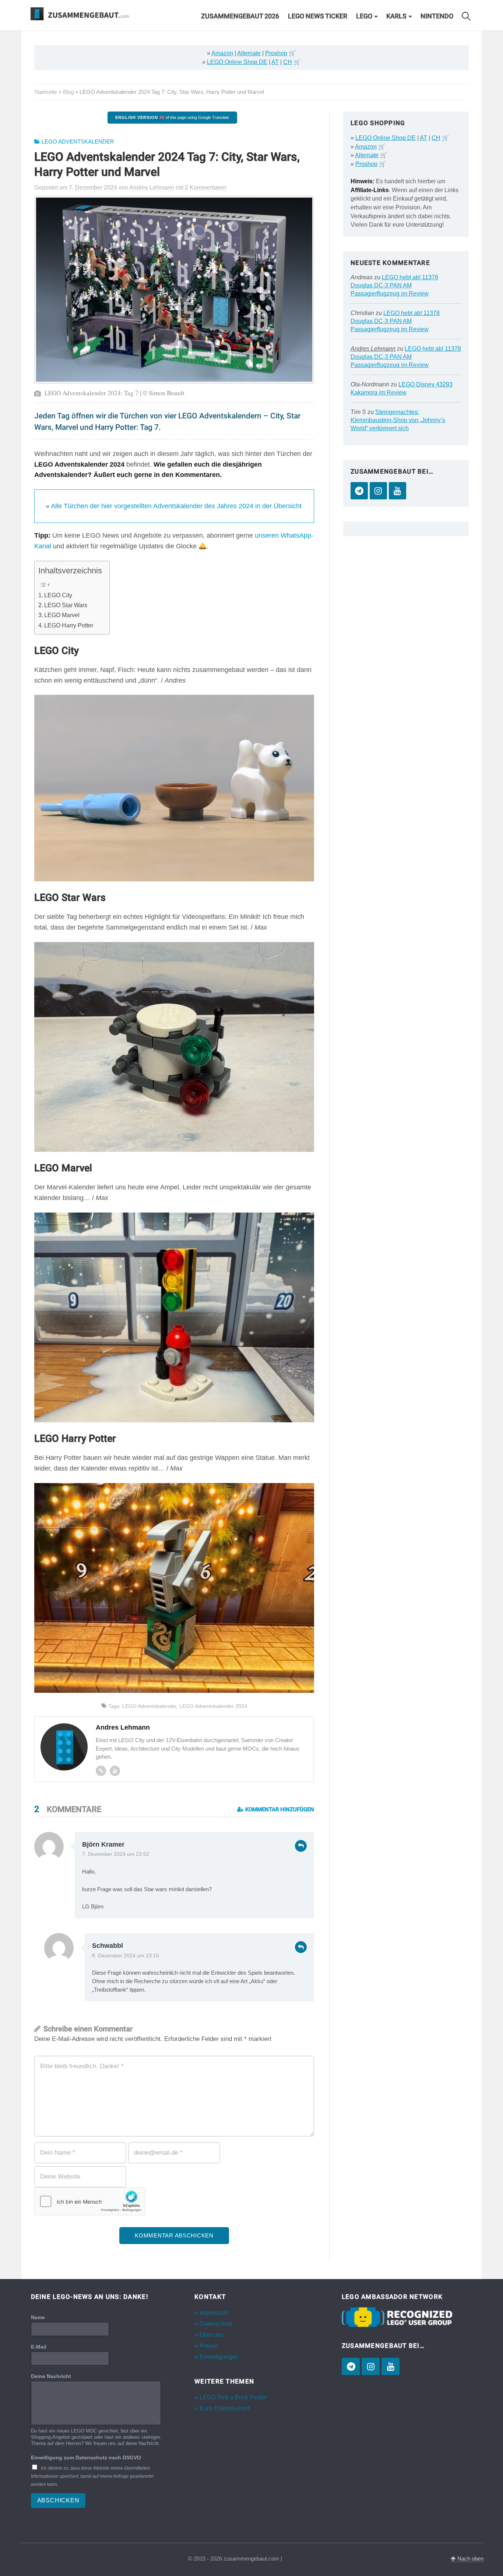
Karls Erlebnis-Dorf (224, 2408)
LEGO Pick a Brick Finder (233, 2397)
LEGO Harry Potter (69, 625)
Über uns (212, 2335)
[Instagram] (378, 491)
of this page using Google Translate (172, 117)
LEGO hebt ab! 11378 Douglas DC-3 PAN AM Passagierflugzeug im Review (394, 285)
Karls (396, 16)
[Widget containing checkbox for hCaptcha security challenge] (90, 2201)
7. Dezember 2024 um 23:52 (116, 1854)
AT (275, 62)
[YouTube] (398, 491)
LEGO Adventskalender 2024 (213, 1706)
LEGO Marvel (62, 615)
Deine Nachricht (53, 2377)
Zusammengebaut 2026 (240, 16)
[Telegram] (359, 491)
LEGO (364, 16)
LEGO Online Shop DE (237, 62)
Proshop (276, 53)
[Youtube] (115, 1771)
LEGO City (58, 595)
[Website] (101, 1771)
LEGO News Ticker (318, 16)
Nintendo (437, 16)
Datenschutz (216, 2324)
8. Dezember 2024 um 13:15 (126, 1956)
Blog (68, 92)
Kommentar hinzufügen (279, 1809)
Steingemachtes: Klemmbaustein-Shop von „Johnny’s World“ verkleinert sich (398, 420)
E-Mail (39, 2347)
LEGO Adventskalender (78, 142)
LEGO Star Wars (66, 605)
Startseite (46, 92)
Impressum (214, 2313)
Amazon (222, 53)
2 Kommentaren (206, 187)
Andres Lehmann (373, 349)
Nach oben (470, 2559)
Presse (209, 2346)
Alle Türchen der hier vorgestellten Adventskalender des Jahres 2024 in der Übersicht (176, 506)
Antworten (301, 1846)
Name (40, 2317)
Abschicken (58, 2501)
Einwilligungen (219, 2357)
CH (288, 62)
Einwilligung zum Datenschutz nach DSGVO (88, 2458)
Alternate (249, 53)
